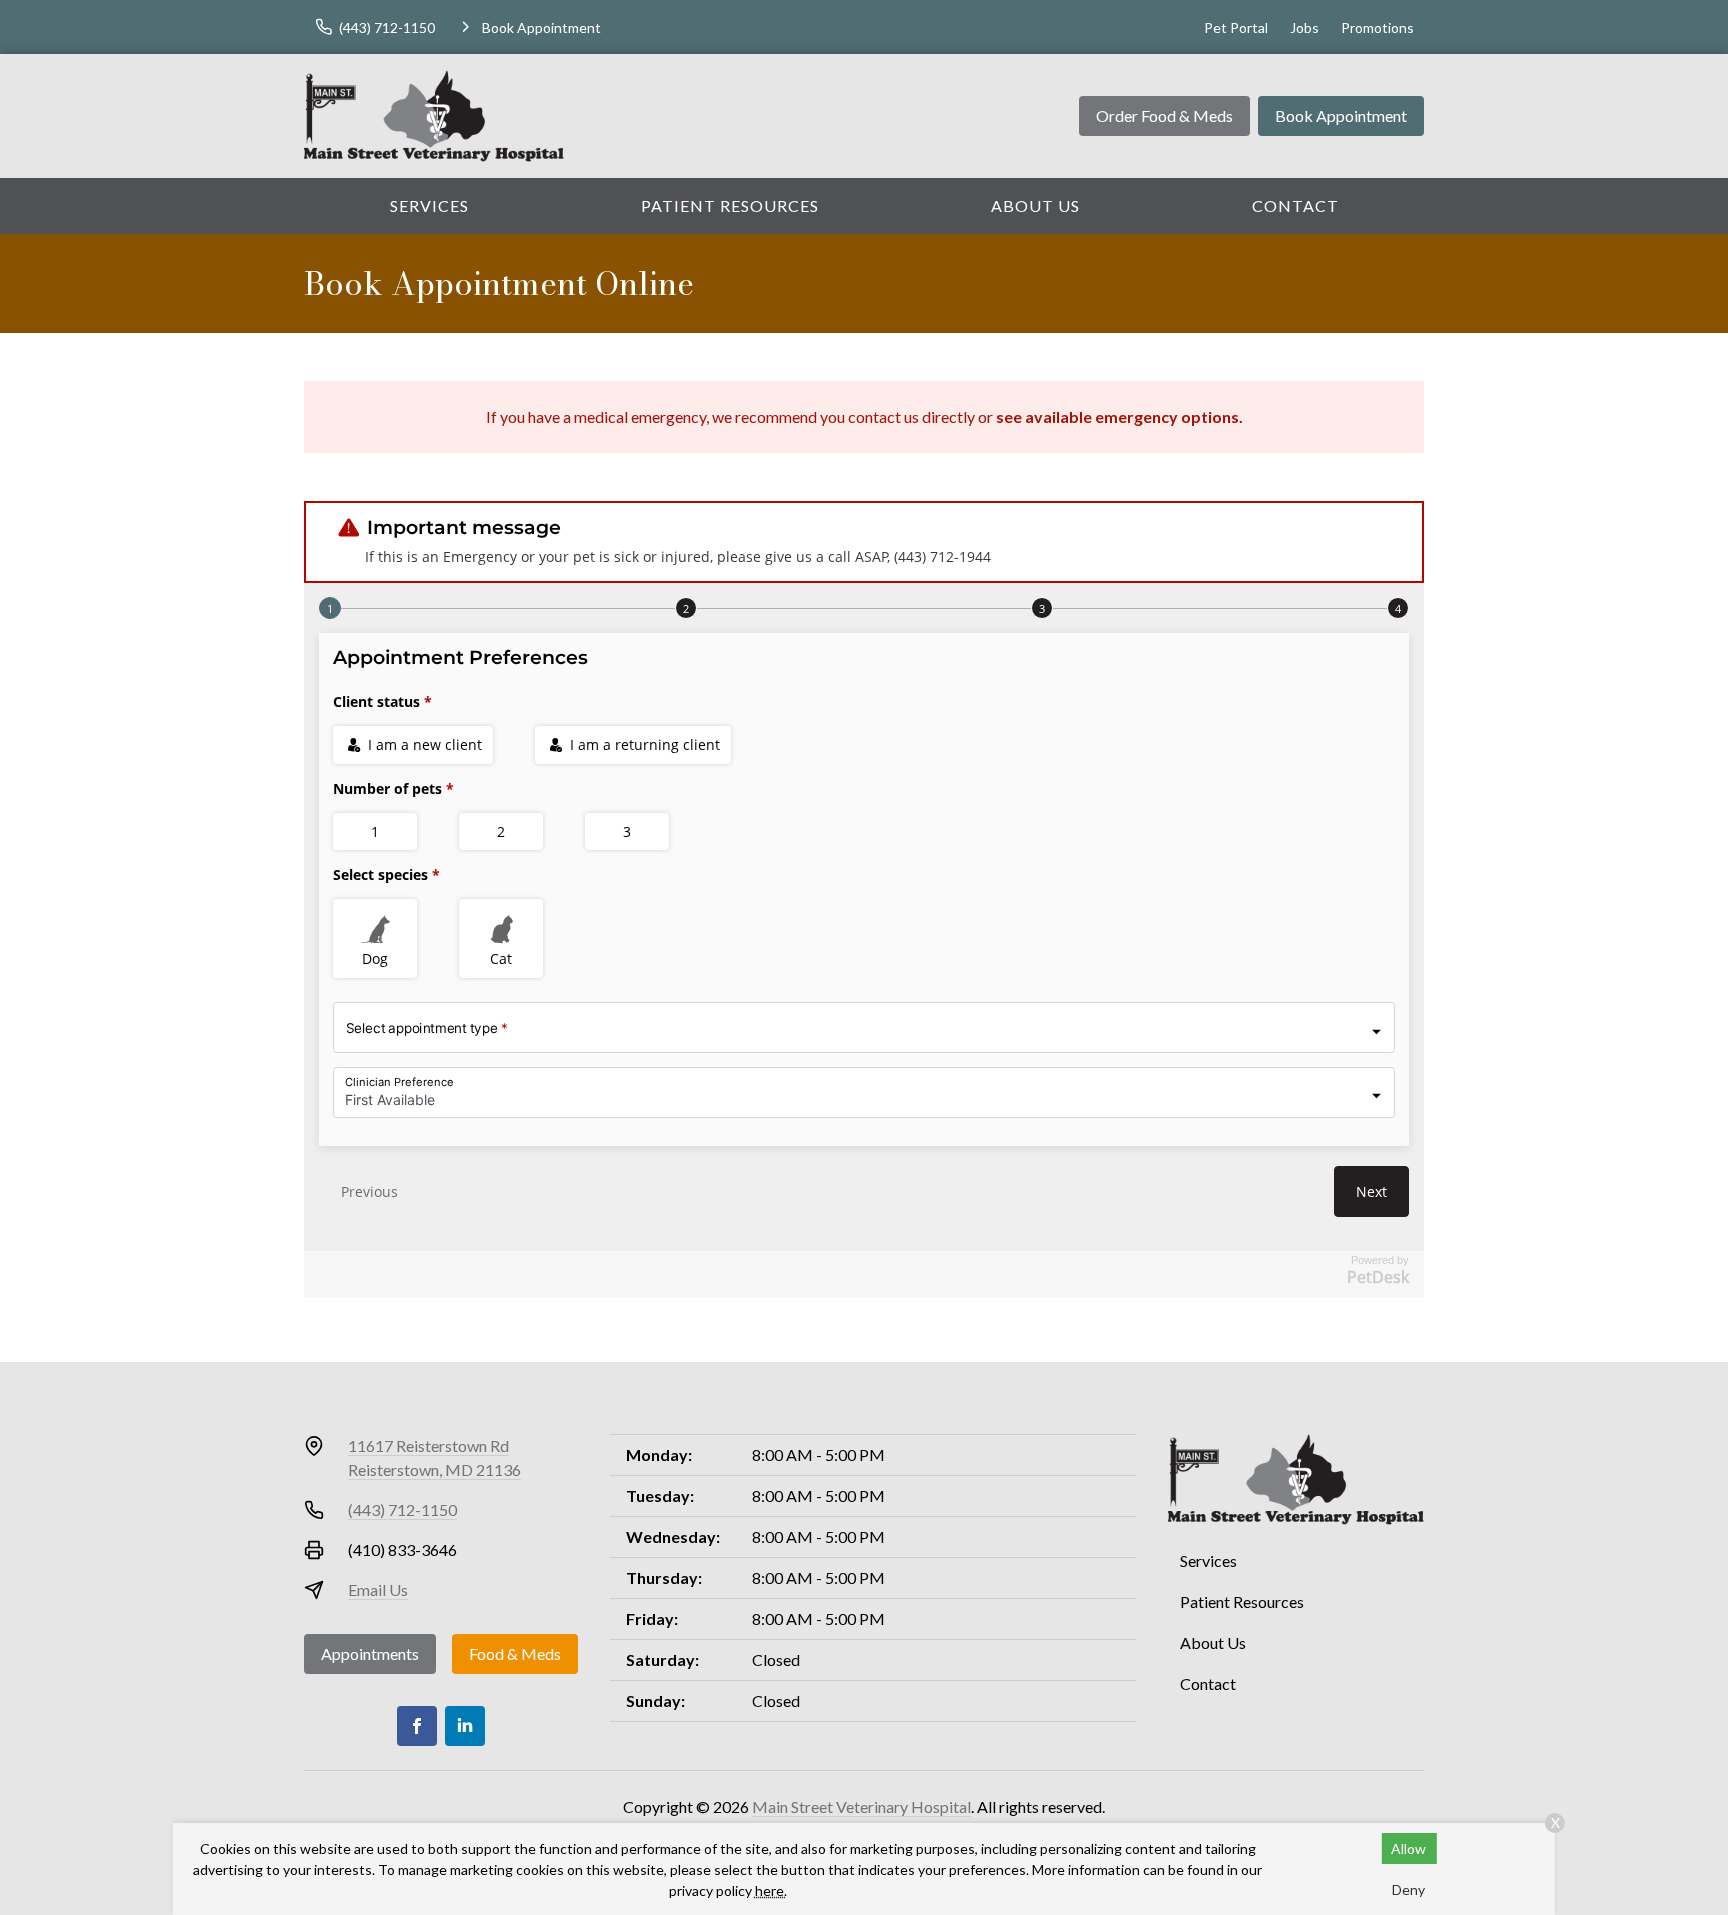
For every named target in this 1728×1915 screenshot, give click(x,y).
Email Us (378, 1589)
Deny (1408, 1889)
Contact (1295, 205)
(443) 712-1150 (402, 1509)
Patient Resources (730, 205)
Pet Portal (1236, 27)
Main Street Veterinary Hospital (861, 1806)
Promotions (1377, 27)
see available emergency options (1117, 416)
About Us (1035, 205)
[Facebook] (417, 1726)
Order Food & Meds (1164, 115)
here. (771, 1890)
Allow (1408, 1848)
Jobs (1304, 27)
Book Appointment (1341, 115)
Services (429, 205)
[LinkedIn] (465, 1726)
